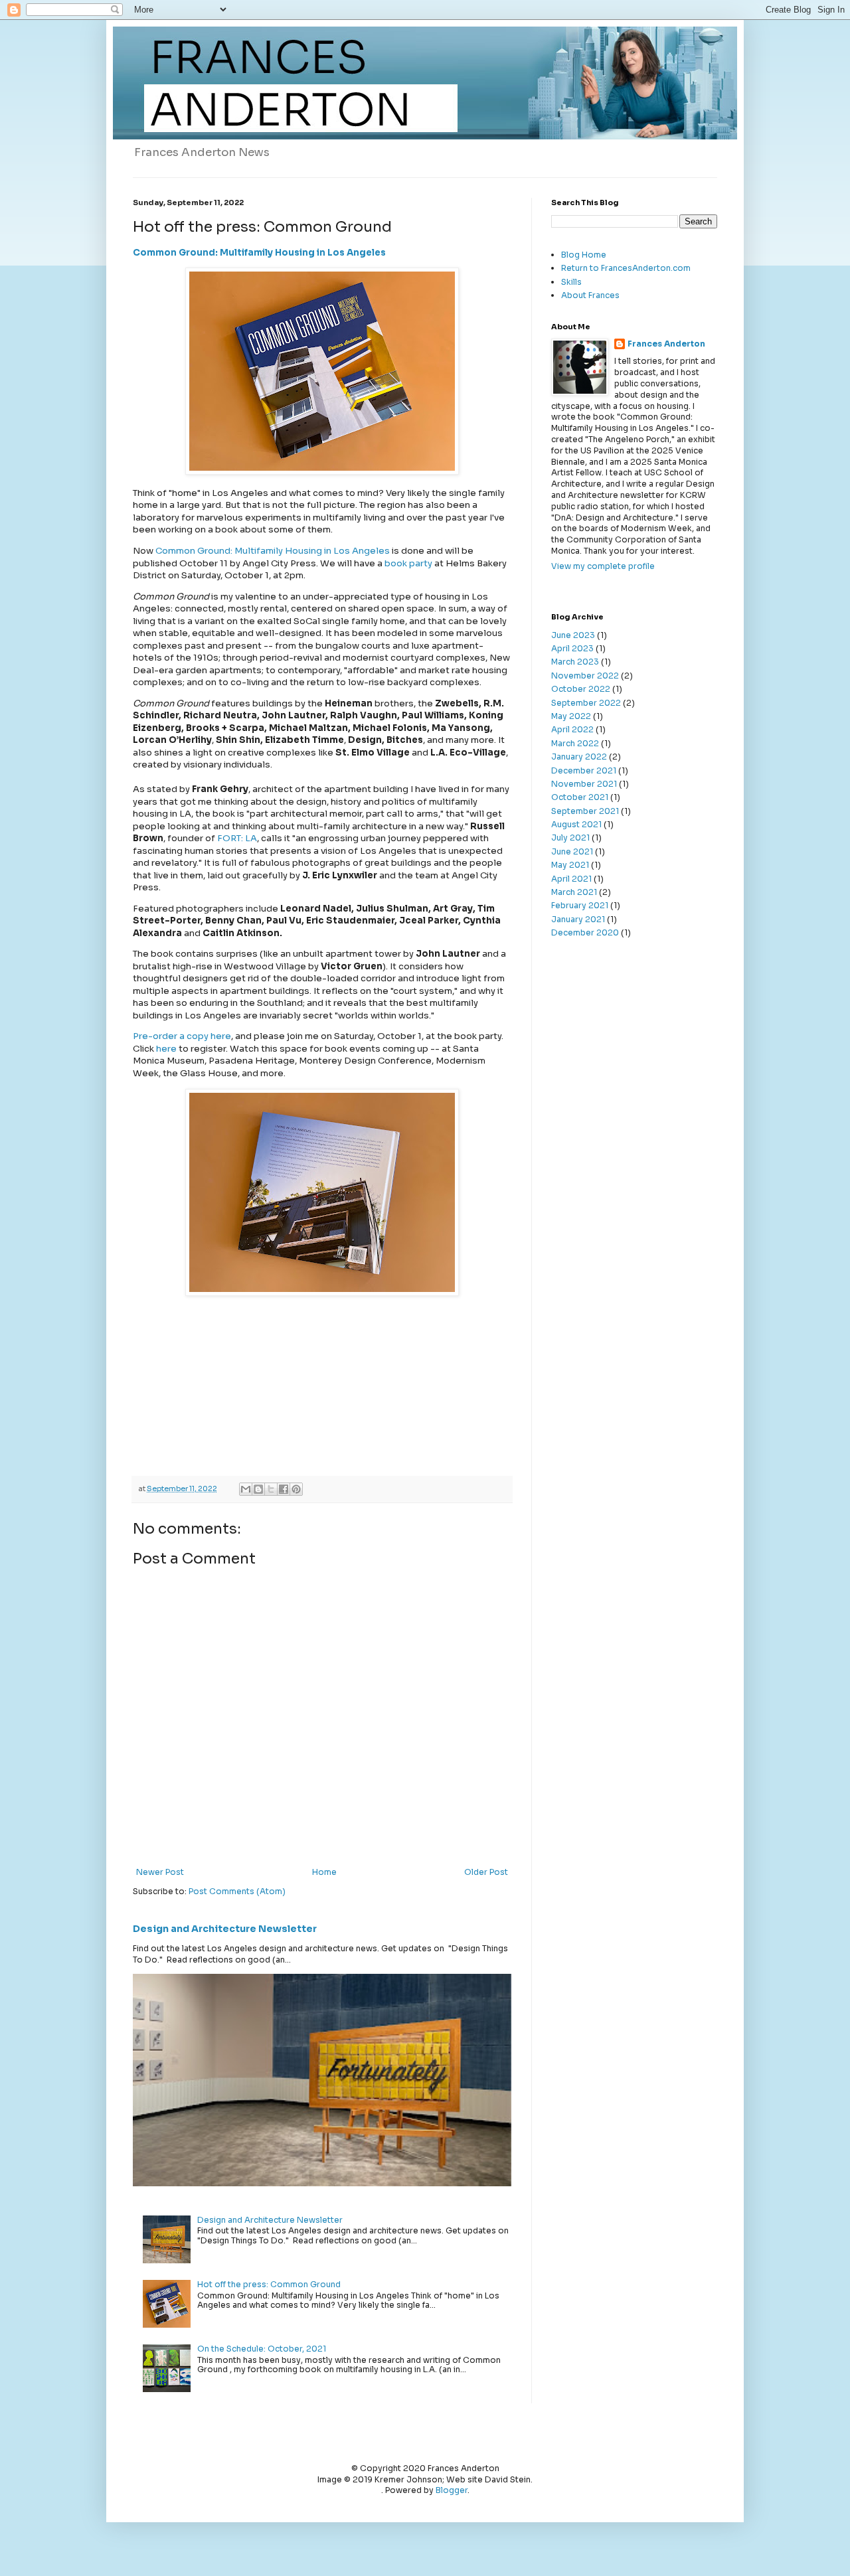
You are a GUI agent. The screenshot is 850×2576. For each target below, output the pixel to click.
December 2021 (584, 770)
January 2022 (579, 757)
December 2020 (585, 932)
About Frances (590, 295)
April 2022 (572, 729)
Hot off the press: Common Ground (269, 2284)
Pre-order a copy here (182, 1036)
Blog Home (584, 255)
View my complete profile (603, 566)
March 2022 (575, 743)
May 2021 (570, 865)
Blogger (452, 2490)
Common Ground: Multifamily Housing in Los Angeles (259, 253)
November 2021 (584, 784)
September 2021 (585, 811)
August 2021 (576, 824)
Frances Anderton (666, 344)
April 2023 (572, 648)
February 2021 (580, 905)
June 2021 (572, 851)
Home (324, 1872)
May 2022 (571, 716)
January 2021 (578, 919)
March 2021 (574, 892)
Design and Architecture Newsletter (225, 1929)
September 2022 (586, 703)
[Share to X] (271, 1489)
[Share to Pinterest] (296, 1489)
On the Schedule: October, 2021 (262, 2349)
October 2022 (581, 689)
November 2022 (585, 676)
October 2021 (580, 797)
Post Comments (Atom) (237, 1891)
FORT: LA (237, 838)
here (166, 1049)
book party (408, 563)
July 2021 (570, 838)
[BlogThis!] (258, 1489)
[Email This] (246, 1489)
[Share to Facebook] (284, 1489)
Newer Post (160, 1872)
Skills (571, 282)
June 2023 (573, 635)
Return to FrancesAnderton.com (626, 268)
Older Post (486, 1872)
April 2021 (571, 879)
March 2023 (575, 662)
